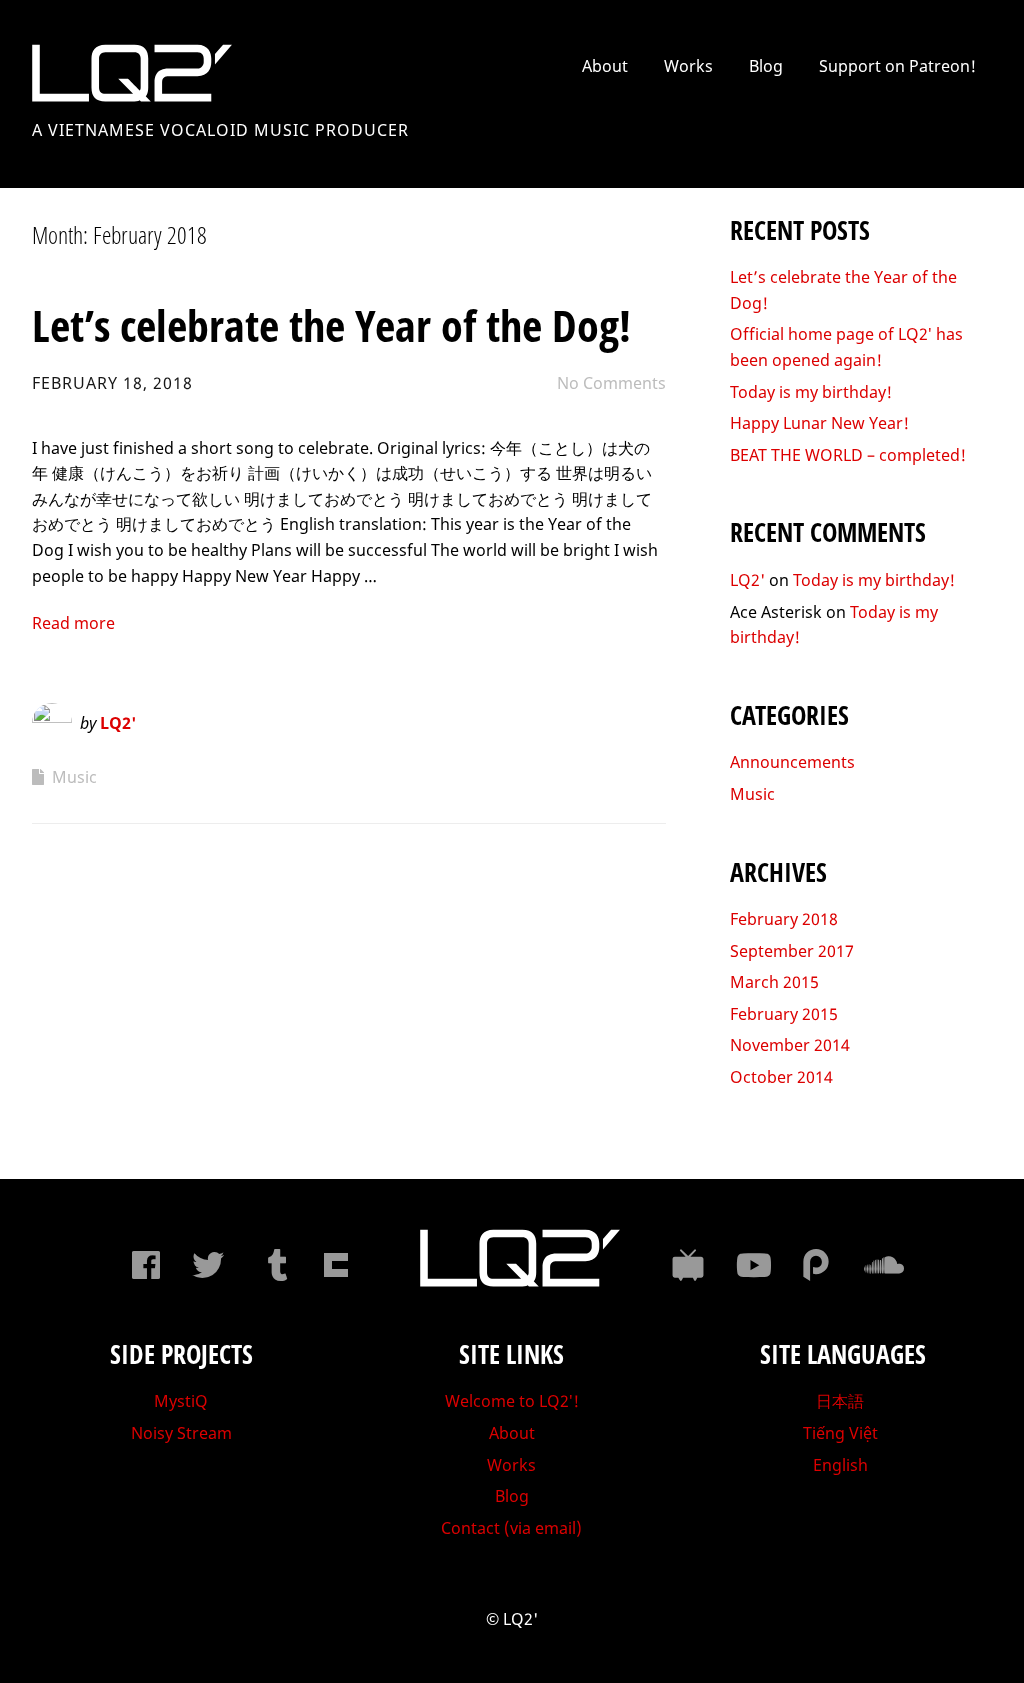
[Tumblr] (272, 1265)
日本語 (840, 1401)
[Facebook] (144, 1265)
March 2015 (774, 982)
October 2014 (781, 1077)
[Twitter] (208, 1265)
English (840, 1465)
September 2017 (792, 951)
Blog (766, 66)
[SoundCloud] (880, 1265)
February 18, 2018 (112, 383)
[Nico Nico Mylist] (688, 1264)
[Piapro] (816, 1264)
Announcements (792, 762)
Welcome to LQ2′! (512, 1401)
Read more (73, 623)
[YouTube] (752, 1265)
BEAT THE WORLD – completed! (848, 455)
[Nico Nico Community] (336, 1264)
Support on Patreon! (897, 66)
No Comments (611, 383)
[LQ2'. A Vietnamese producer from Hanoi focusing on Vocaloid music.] (520, 1281)
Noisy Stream (181, 1433)
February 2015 (784, 1014)
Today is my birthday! (811, 392)
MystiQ (181, 1401)
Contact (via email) (511, 1528)
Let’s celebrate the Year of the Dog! (331, 325)
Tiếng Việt (840, 1433)
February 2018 (784, 919)
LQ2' (118, 723)
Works (688, 66)
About (605, 66)
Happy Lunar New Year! (819, 423)
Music (74, 777)
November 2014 (790, 1045)
